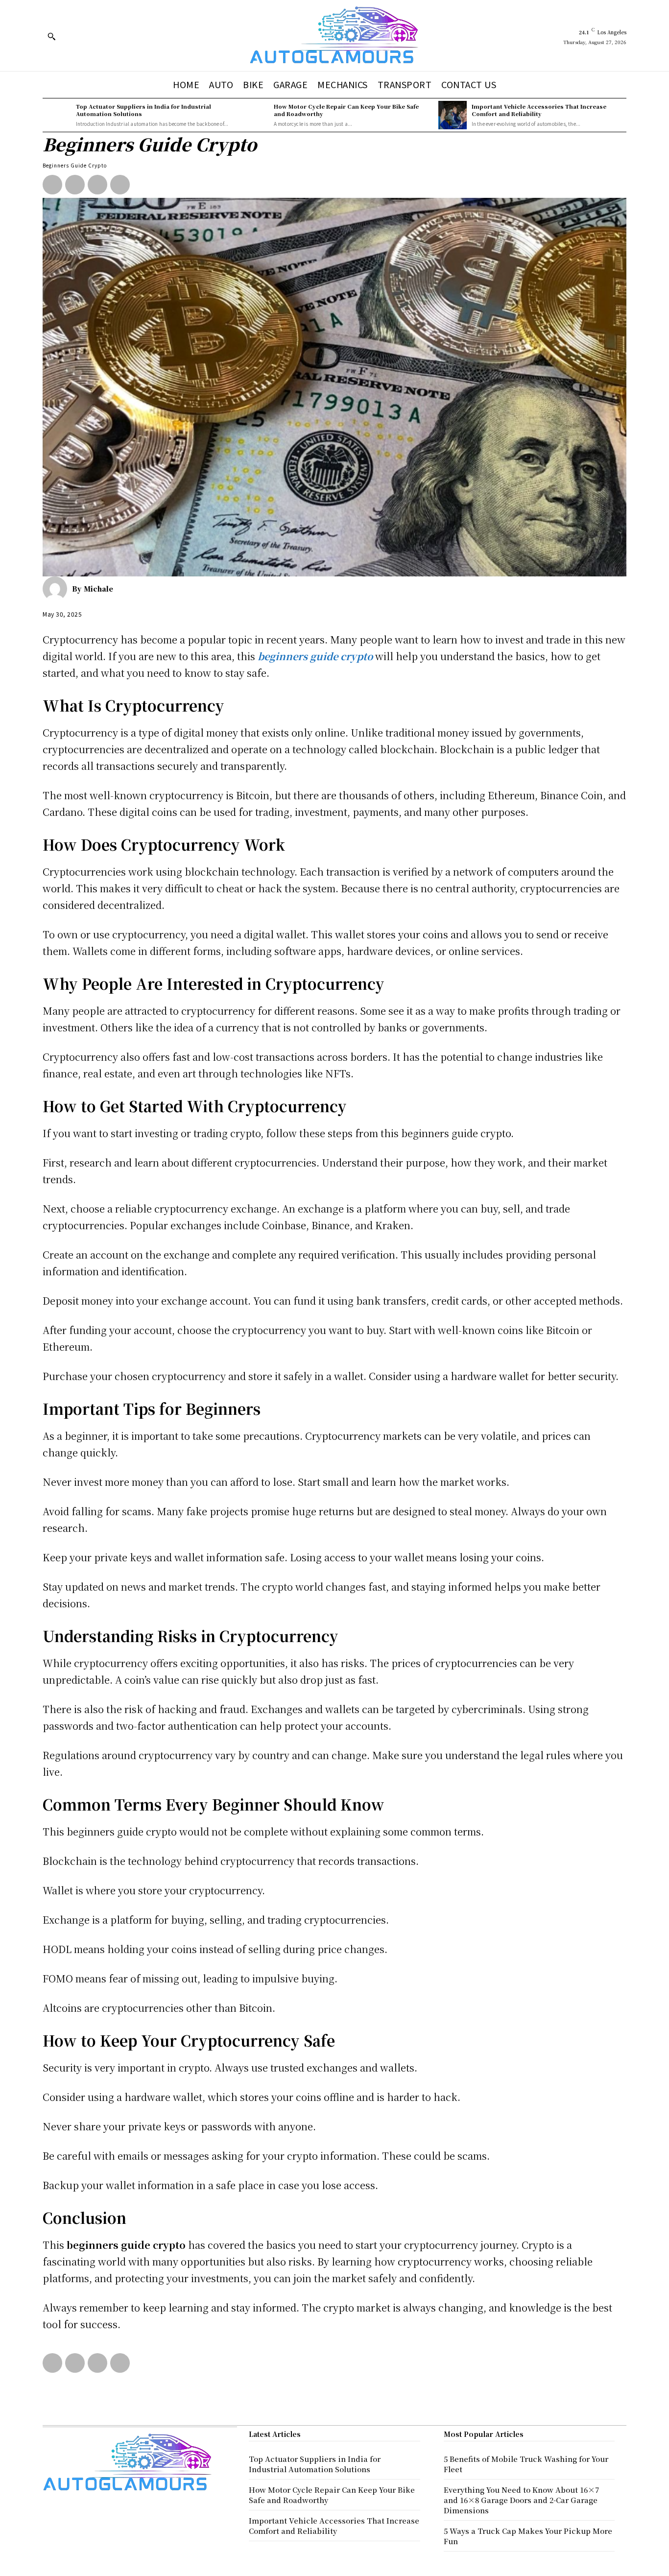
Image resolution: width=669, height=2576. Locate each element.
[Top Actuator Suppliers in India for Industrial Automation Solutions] (57, 115)
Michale (98, 589)
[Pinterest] (97, 185)
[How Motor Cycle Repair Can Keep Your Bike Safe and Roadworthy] (255, 115)
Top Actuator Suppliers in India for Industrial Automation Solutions (143, 110)
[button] (51, 36)
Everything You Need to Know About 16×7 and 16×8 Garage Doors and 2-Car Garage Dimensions (521, 2500)
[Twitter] (75, 185)
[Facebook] (52, 185)
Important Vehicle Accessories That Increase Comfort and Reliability (539, 110)
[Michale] (57, 589)
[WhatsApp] (120, 185)
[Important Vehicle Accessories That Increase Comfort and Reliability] (453, 115)
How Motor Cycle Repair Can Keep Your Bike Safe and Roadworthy (346, 110)
